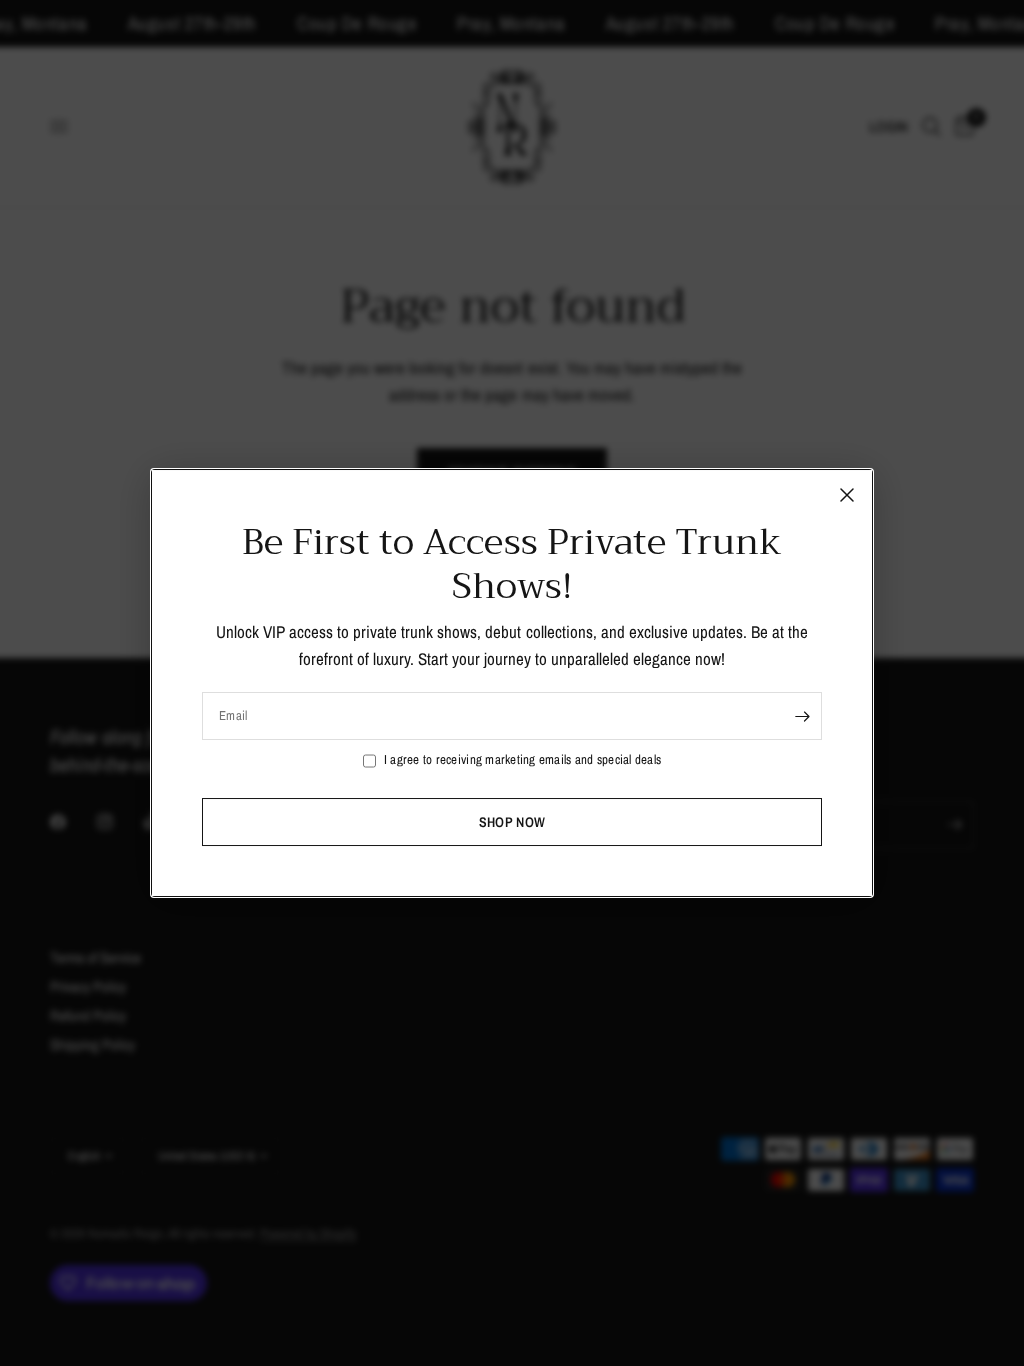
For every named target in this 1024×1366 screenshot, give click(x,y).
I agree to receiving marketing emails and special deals (522, 759)
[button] (512, 822)
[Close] (847, 495)
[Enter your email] (802, 716)
